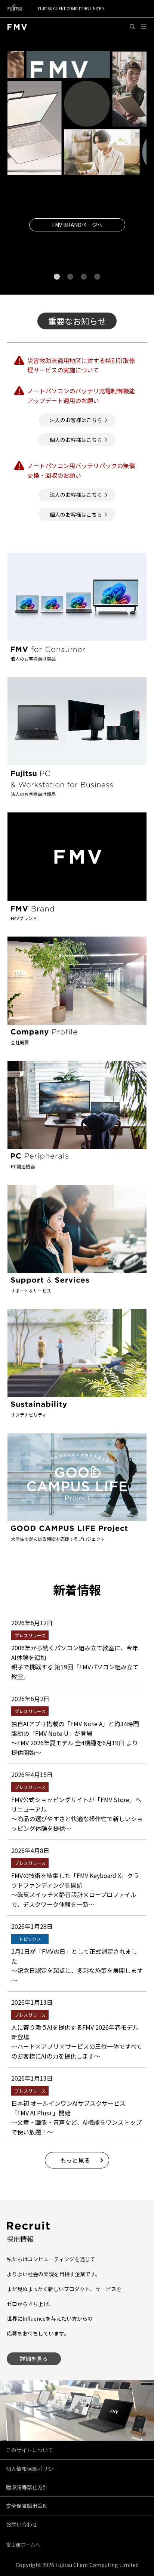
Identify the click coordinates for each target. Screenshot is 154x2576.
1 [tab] (57, 276)
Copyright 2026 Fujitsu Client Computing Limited (77, 2565)
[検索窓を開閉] (133, 27)
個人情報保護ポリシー (32, 2469)
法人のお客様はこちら (76, 420)
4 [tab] (97, 276)
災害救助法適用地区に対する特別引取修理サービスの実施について (81, 365)
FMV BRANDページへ (77, 225)
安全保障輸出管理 (27, 2506)
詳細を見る (34, 2359)
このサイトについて (30, 2450)
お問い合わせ (22, 2524)
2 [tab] (70, 276)
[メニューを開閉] (144, 27)
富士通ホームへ (23, 2544)
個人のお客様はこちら (76, 440)
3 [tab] (84, 276)
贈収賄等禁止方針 (27, 2487)
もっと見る (75, 2160)
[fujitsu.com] (15, 8)
